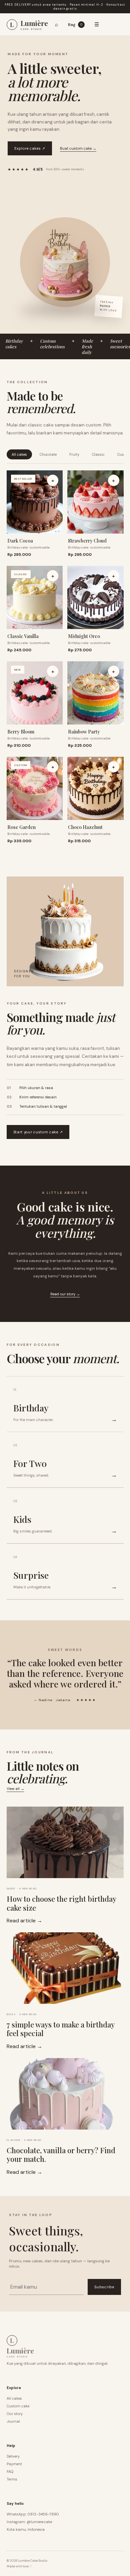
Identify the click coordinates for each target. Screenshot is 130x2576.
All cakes (19, 454)
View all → (15, 1789)
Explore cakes (30, 148)
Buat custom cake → (78, 148)
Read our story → (65, 1294)
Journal (13, 2421)
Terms (12, 2479)
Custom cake (18, 2406)
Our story (15, 2414)
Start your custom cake (38, 1132)
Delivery (13, 2456)
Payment (14, 2464)
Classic (98, 454)
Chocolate (48, 454)
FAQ (10, 2472)
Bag (75, 24)
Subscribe (104, 2287)
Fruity (74, 454)
